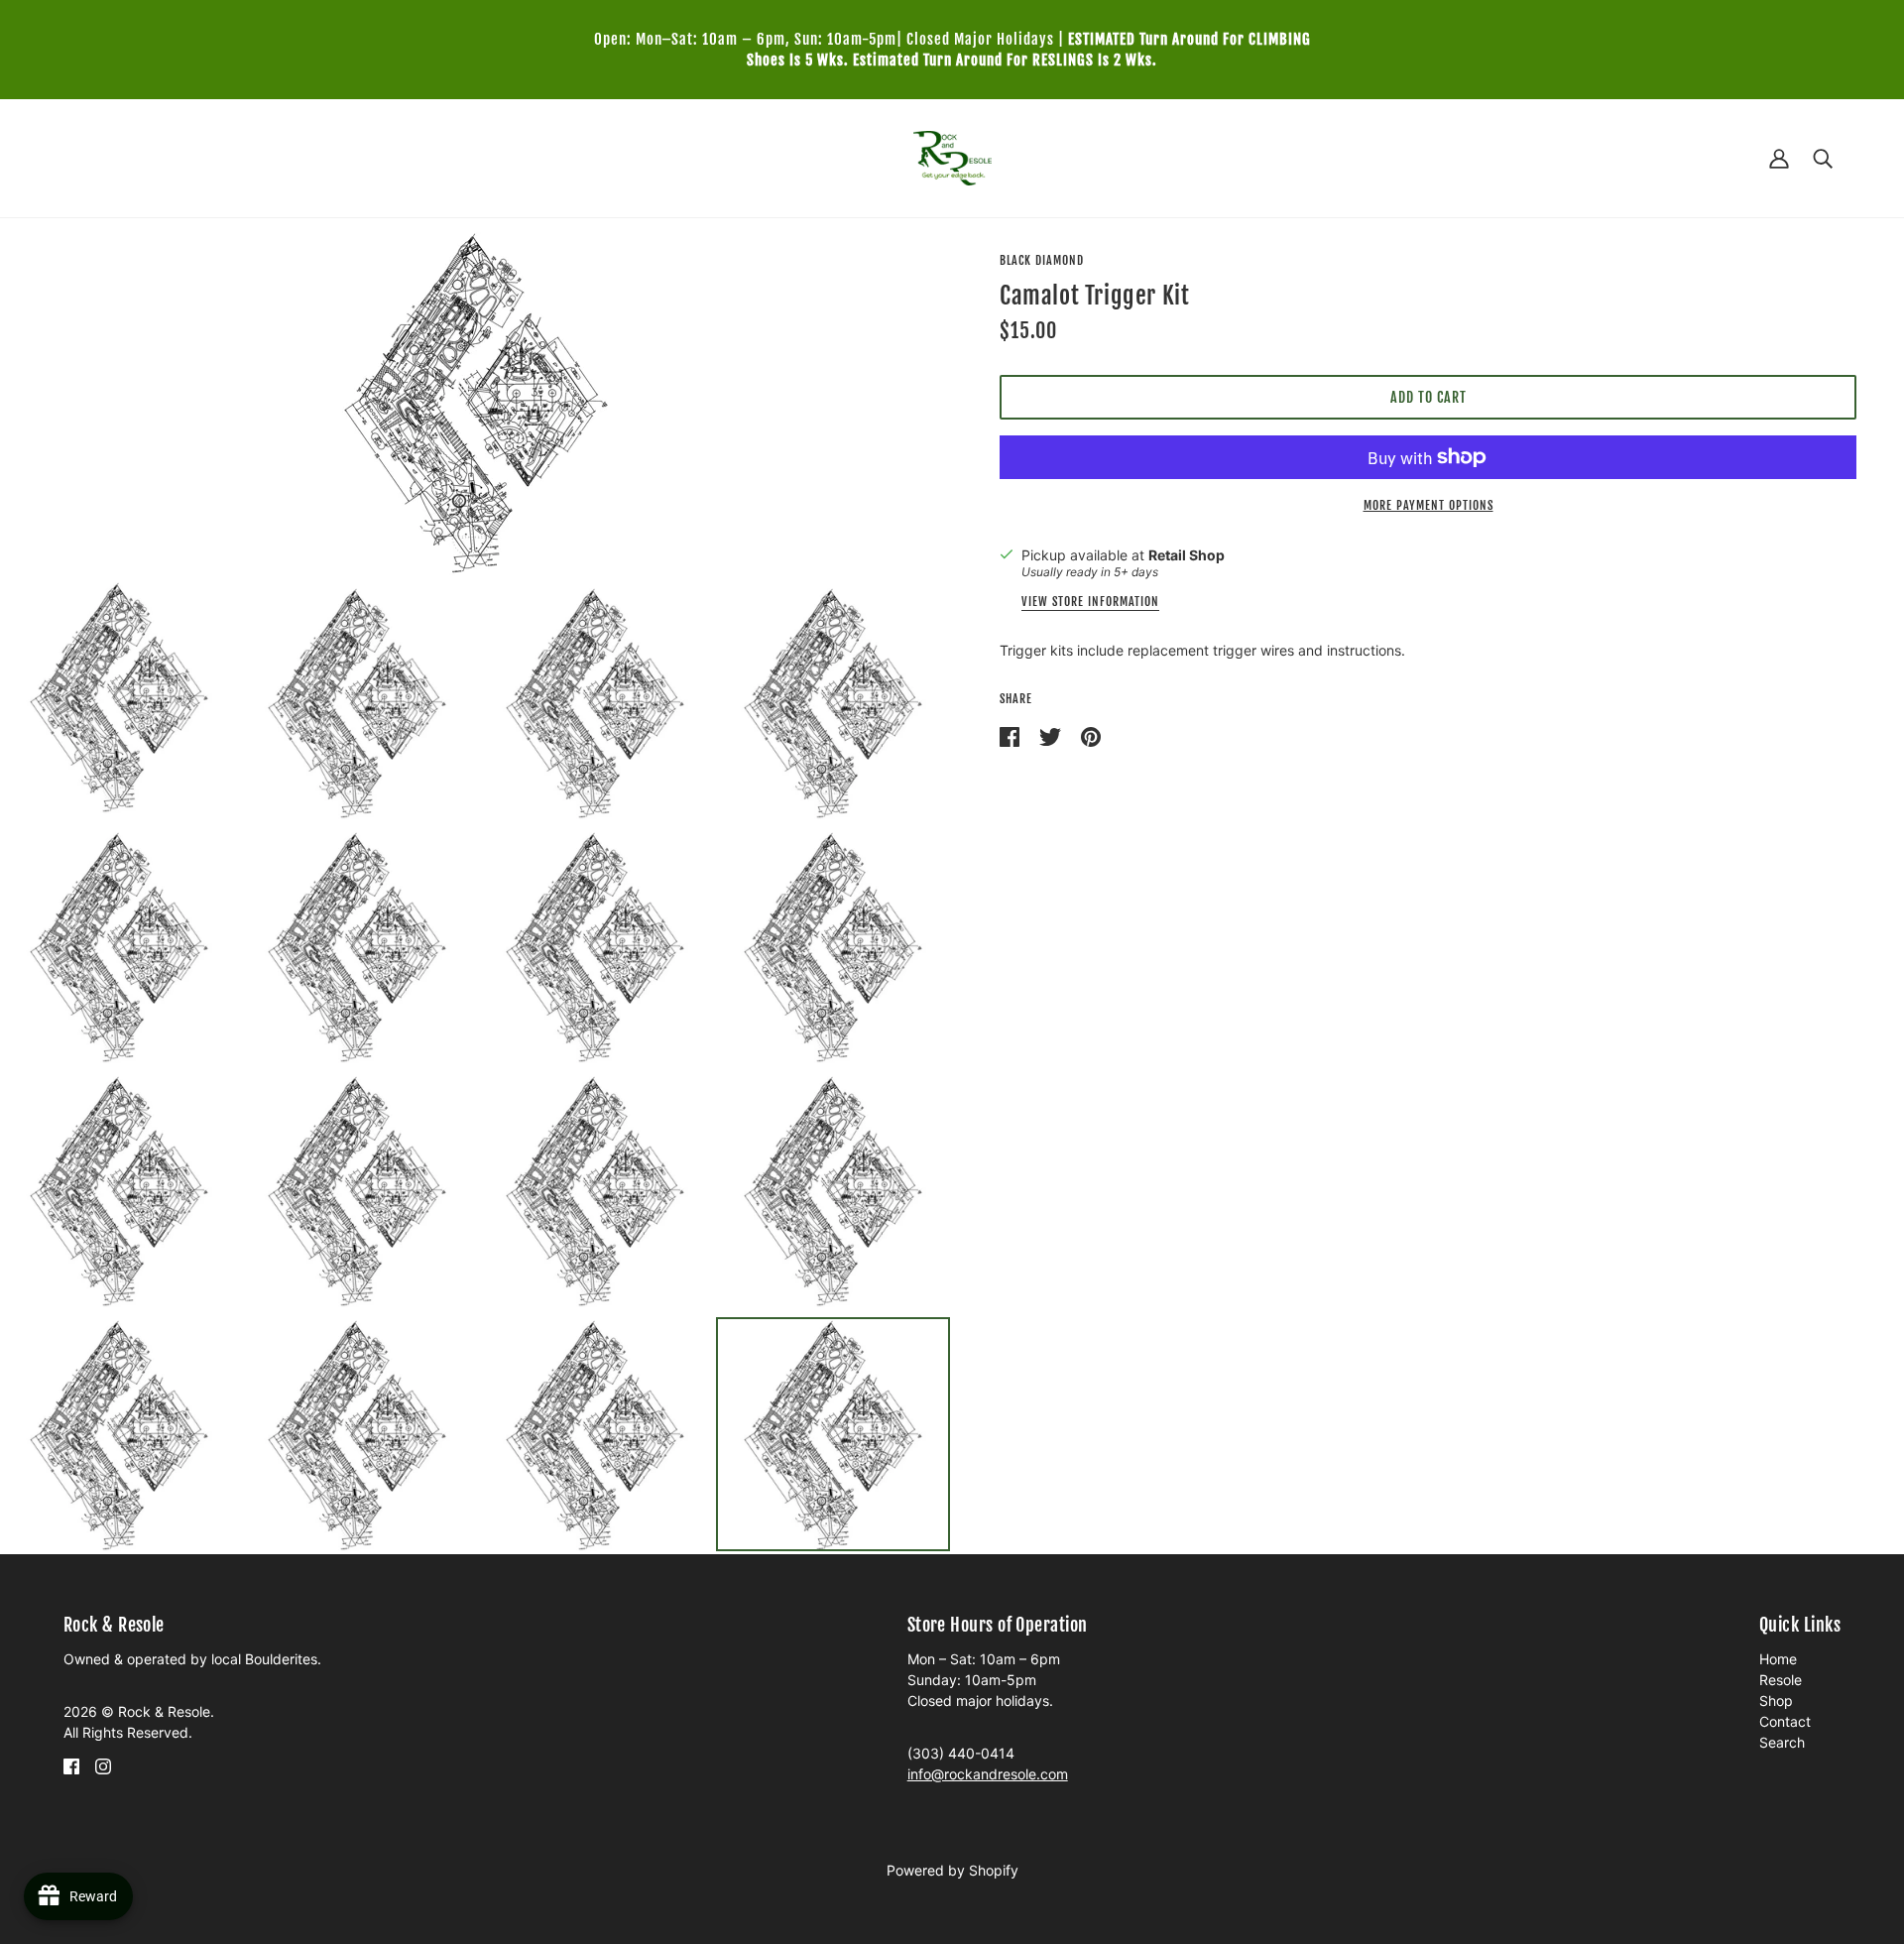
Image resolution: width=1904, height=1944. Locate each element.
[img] (71, 1765)
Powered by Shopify (952, 1870)
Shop (1776, 1701)
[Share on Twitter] (1052, 735)
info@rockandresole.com (988, 1774)
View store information (1090, 603)
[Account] (1779, 158)
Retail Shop (1187, 555)
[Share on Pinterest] (1091, 735)
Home (1778, 1659)
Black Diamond (1042, 260)
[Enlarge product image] (476, 402)
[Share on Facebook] (1011, 735)
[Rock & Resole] (952, 156)
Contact (1785, 1721)
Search (1782, 1742)
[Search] (1823, 158)
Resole (1781, 1680)
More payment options (1428, 505)
